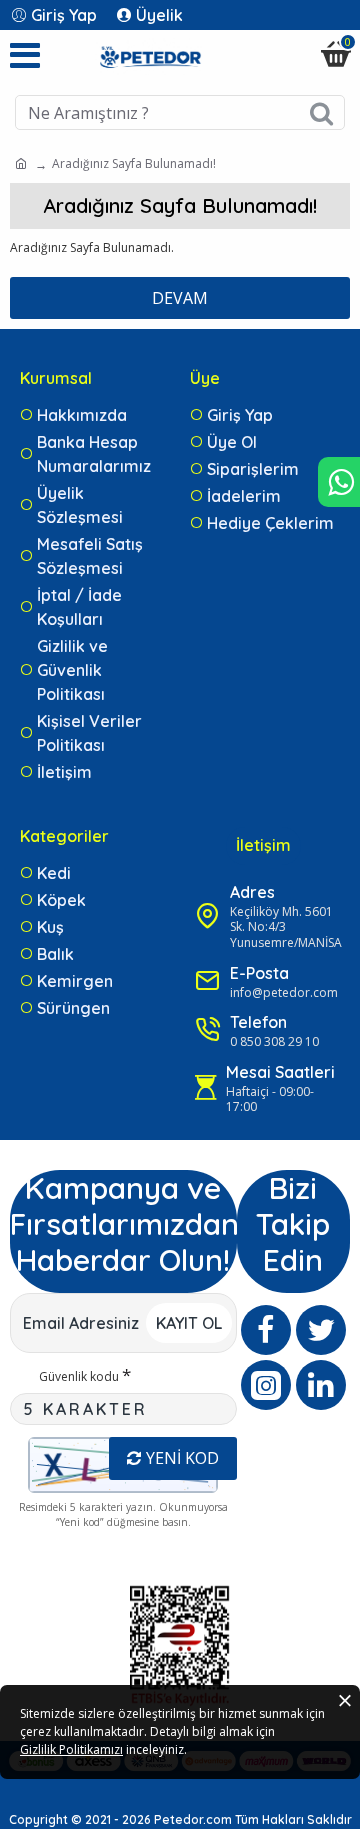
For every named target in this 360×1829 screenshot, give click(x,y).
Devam (180, 298)
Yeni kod (182, 1458)
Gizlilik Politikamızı (71, 1749)
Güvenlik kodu (79, 1376)
